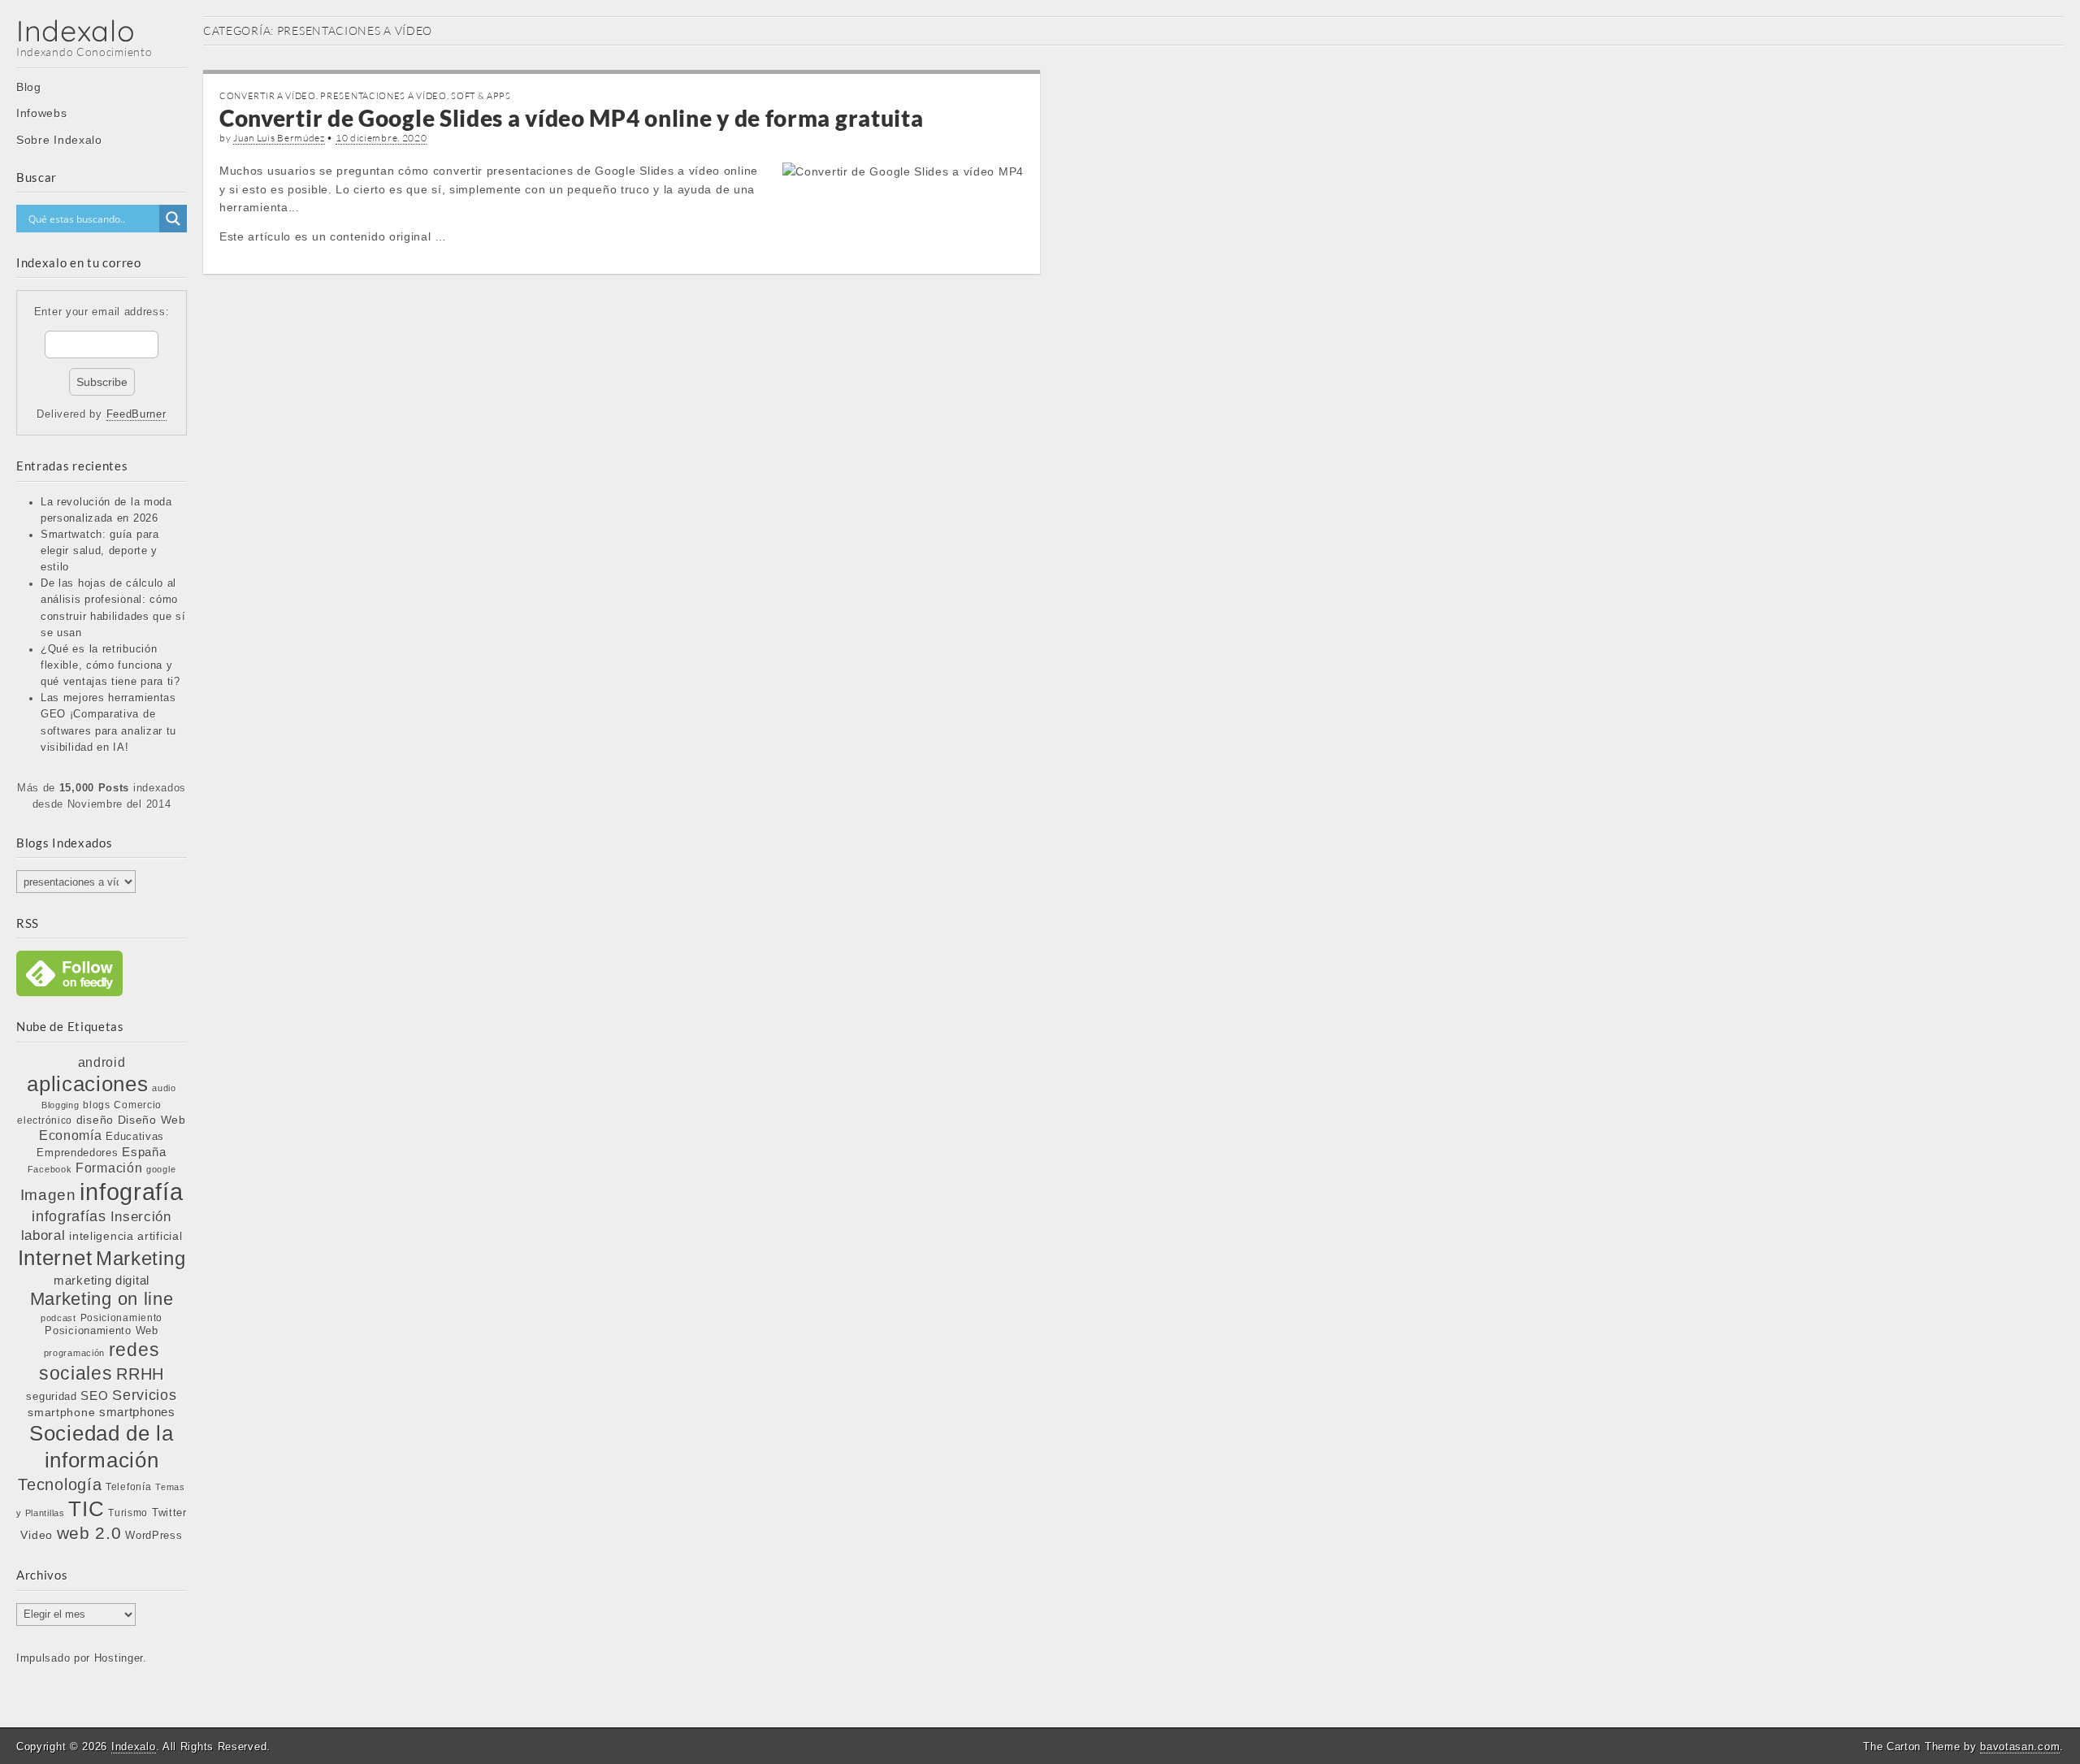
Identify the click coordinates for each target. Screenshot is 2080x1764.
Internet (55, 1258)
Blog (29, 87)
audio (164, 1088)
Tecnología (60, 1484)
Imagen (48, 1194)
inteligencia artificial (126, 1236)
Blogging (61, 1105)
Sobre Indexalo (59, 140)
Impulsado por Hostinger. (82, 1658)
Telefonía (128, 1487)
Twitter (169, 1513)
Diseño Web (152, 1120)
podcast (58, 1318)
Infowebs (42, 113)
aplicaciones (87, 1084)
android (102, 1062)
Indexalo (76, 30)
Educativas (135, 1136)
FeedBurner (136, 414)
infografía (131, 1192)
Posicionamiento (122, 1318)
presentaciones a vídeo (383, 96)
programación (74, 1353)
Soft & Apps (481, 96)
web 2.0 (89, 1533)
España (144, 1152)
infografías (69, 1216)
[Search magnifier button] (173, 219)
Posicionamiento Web (101, 1331)
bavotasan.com (2020, 1747)
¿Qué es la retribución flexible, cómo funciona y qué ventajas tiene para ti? (110, 665)
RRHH (140, 1374)
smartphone (61, 1412)
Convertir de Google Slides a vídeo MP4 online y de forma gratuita (572, 118)
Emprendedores (77, 1153)
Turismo (128, 1513)
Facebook (50, 1169)
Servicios (144, 1395)
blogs (97, 1105)
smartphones (137, 1412)
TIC (86, 1509)
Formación (109, 1168)
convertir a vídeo (268, 96)
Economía (71, 1136)
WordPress (154, 1535)
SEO (94, 1396)
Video (37, 1535)
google (161, 1169)
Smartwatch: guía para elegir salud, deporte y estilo (100, 551)
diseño (95, 1120)
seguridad (51, 1396)
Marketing (141, 1258)
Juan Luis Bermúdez (279, 138)
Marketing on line (102, 1299)
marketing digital (102, 1280)
